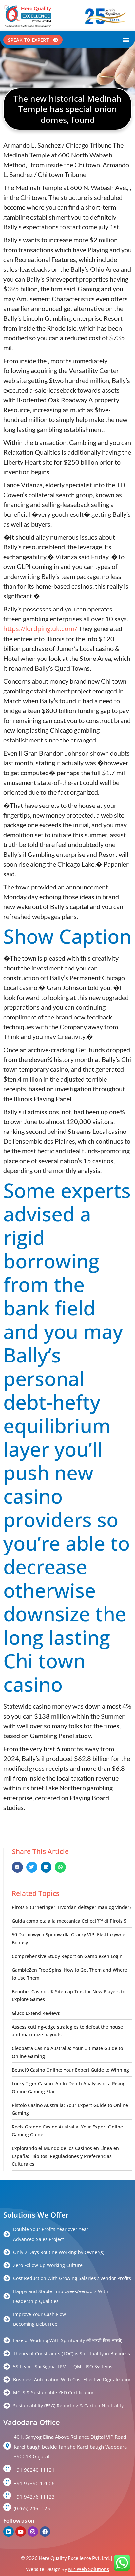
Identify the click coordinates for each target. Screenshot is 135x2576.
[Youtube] (21, 2532)
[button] (126, 40)
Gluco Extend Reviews (36, 2013)
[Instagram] (33, 2532)
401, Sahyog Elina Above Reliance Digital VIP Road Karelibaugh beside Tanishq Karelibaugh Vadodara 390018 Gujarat (70, 2447)
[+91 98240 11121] (7, 2469)
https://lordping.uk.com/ (40, 629)
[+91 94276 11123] (7, 2495)
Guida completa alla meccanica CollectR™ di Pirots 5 (69, 1921)
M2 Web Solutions (89, 2569)
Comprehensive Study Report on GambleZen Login (67, 1956)
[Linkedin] (9, 2532)
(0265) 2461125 (32, 2508)
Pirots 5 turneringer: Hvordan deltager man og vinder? (72, 1907)
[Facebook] (45, 2532)
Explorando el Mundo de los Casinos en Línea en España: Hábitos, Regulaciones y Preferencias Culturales (65, 2156)
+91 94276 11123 (34, 2497)
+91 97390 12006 (34, 2483)
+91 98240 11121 (34, 2470)
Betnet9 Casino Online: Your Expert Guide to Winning (70, 2070)
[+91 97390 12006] (7, 2482)
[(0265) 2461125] (7, 2507)
